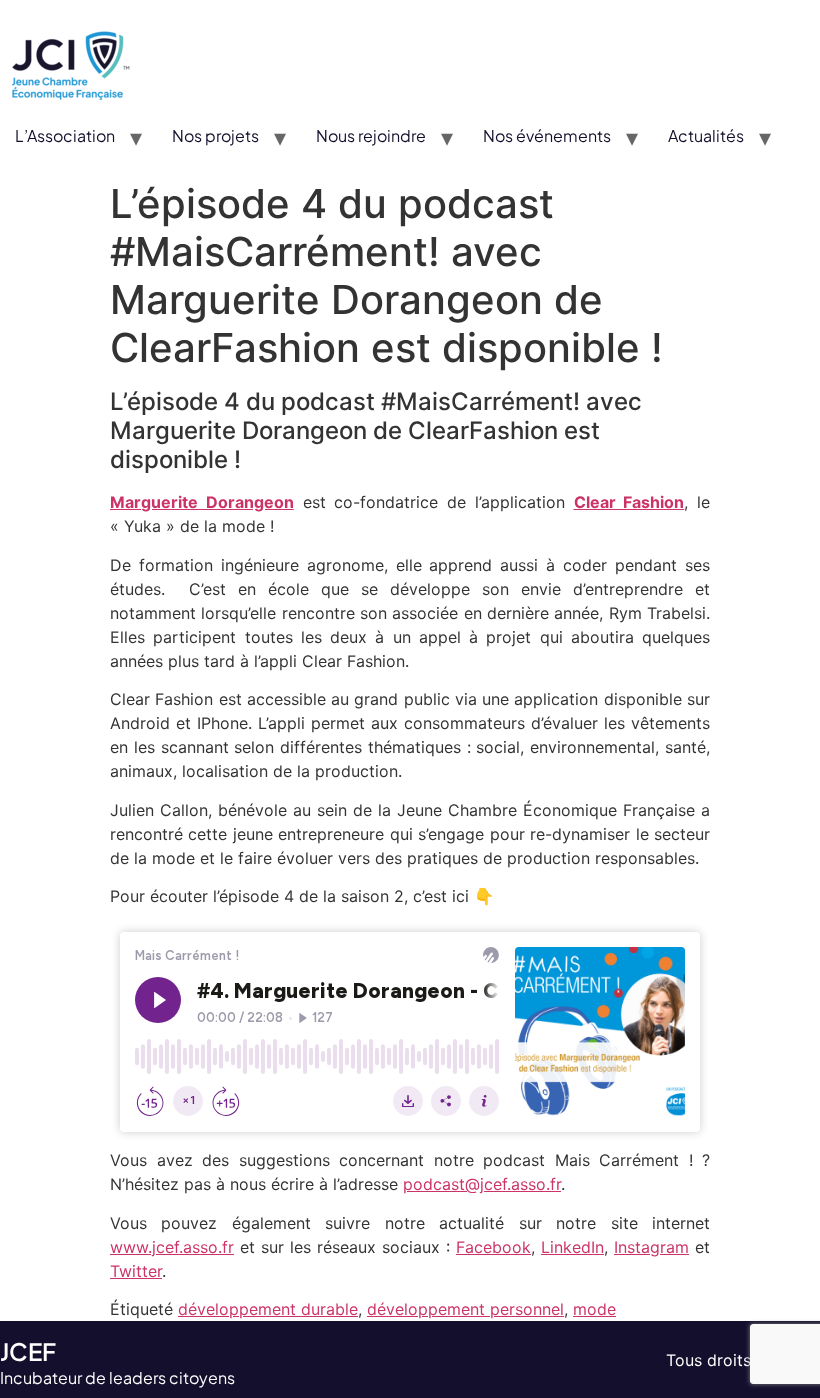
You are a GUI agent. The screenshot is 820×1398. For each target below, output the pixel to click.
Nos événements (547, 135)
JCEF (28, 1351)
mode (594, 1309)
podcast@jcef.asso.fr (482, 1184)
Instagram (651, 1247)
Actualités (706, 135)
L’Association (65, 135)
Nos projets (215, 135)
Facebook (493, 1247)
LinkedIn (572, 1247)
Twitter (136, 1271)
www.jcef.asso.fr (172, 1247)
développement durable (268, 1309)
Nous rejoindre (371, 135)
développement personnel (465, 1309)
